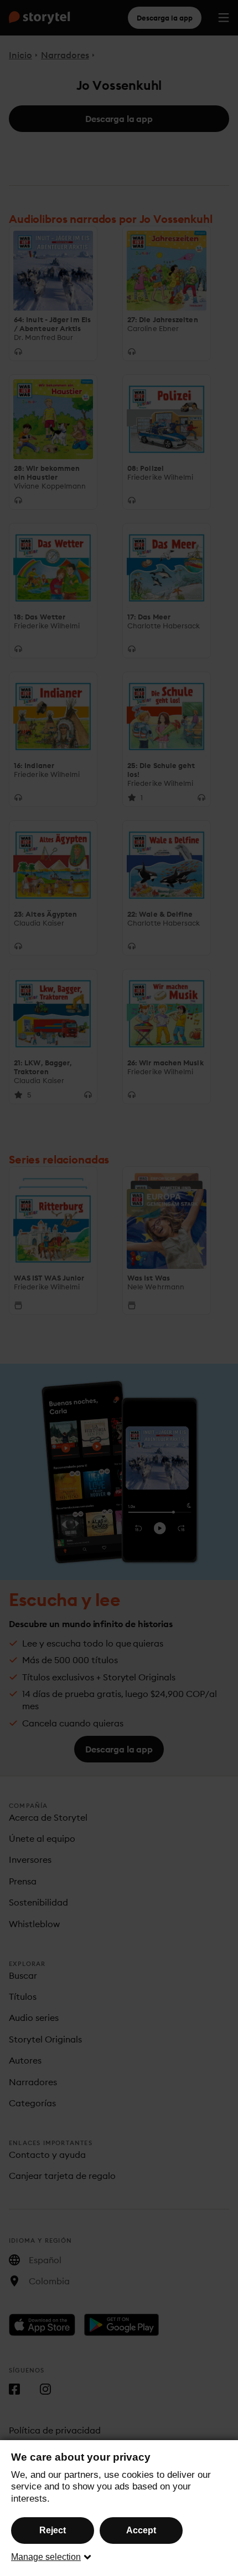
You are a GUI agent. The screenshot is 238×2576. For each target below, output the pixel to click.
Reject (53, 2530)
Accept (141, 2530)
